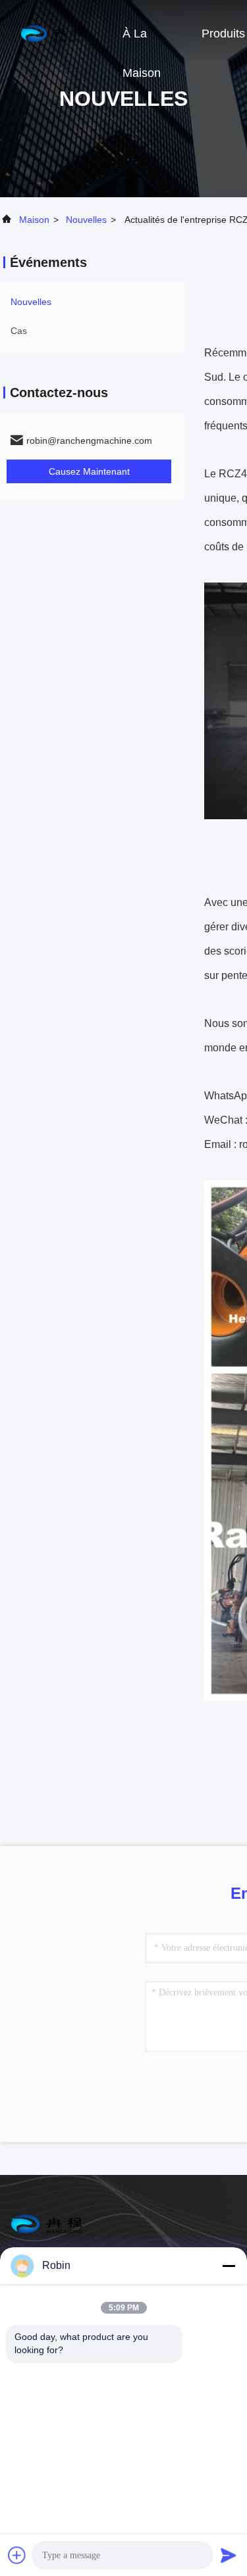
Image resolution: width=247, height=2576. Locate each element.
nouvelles (86, 220)
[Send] (229, 2555)
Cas (19, 331)
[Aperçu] (53, 33)
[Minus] (229, 2266)
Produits (223, 34)
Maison (34, 220)
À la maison (142, 40)
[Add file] (17, 2555)
